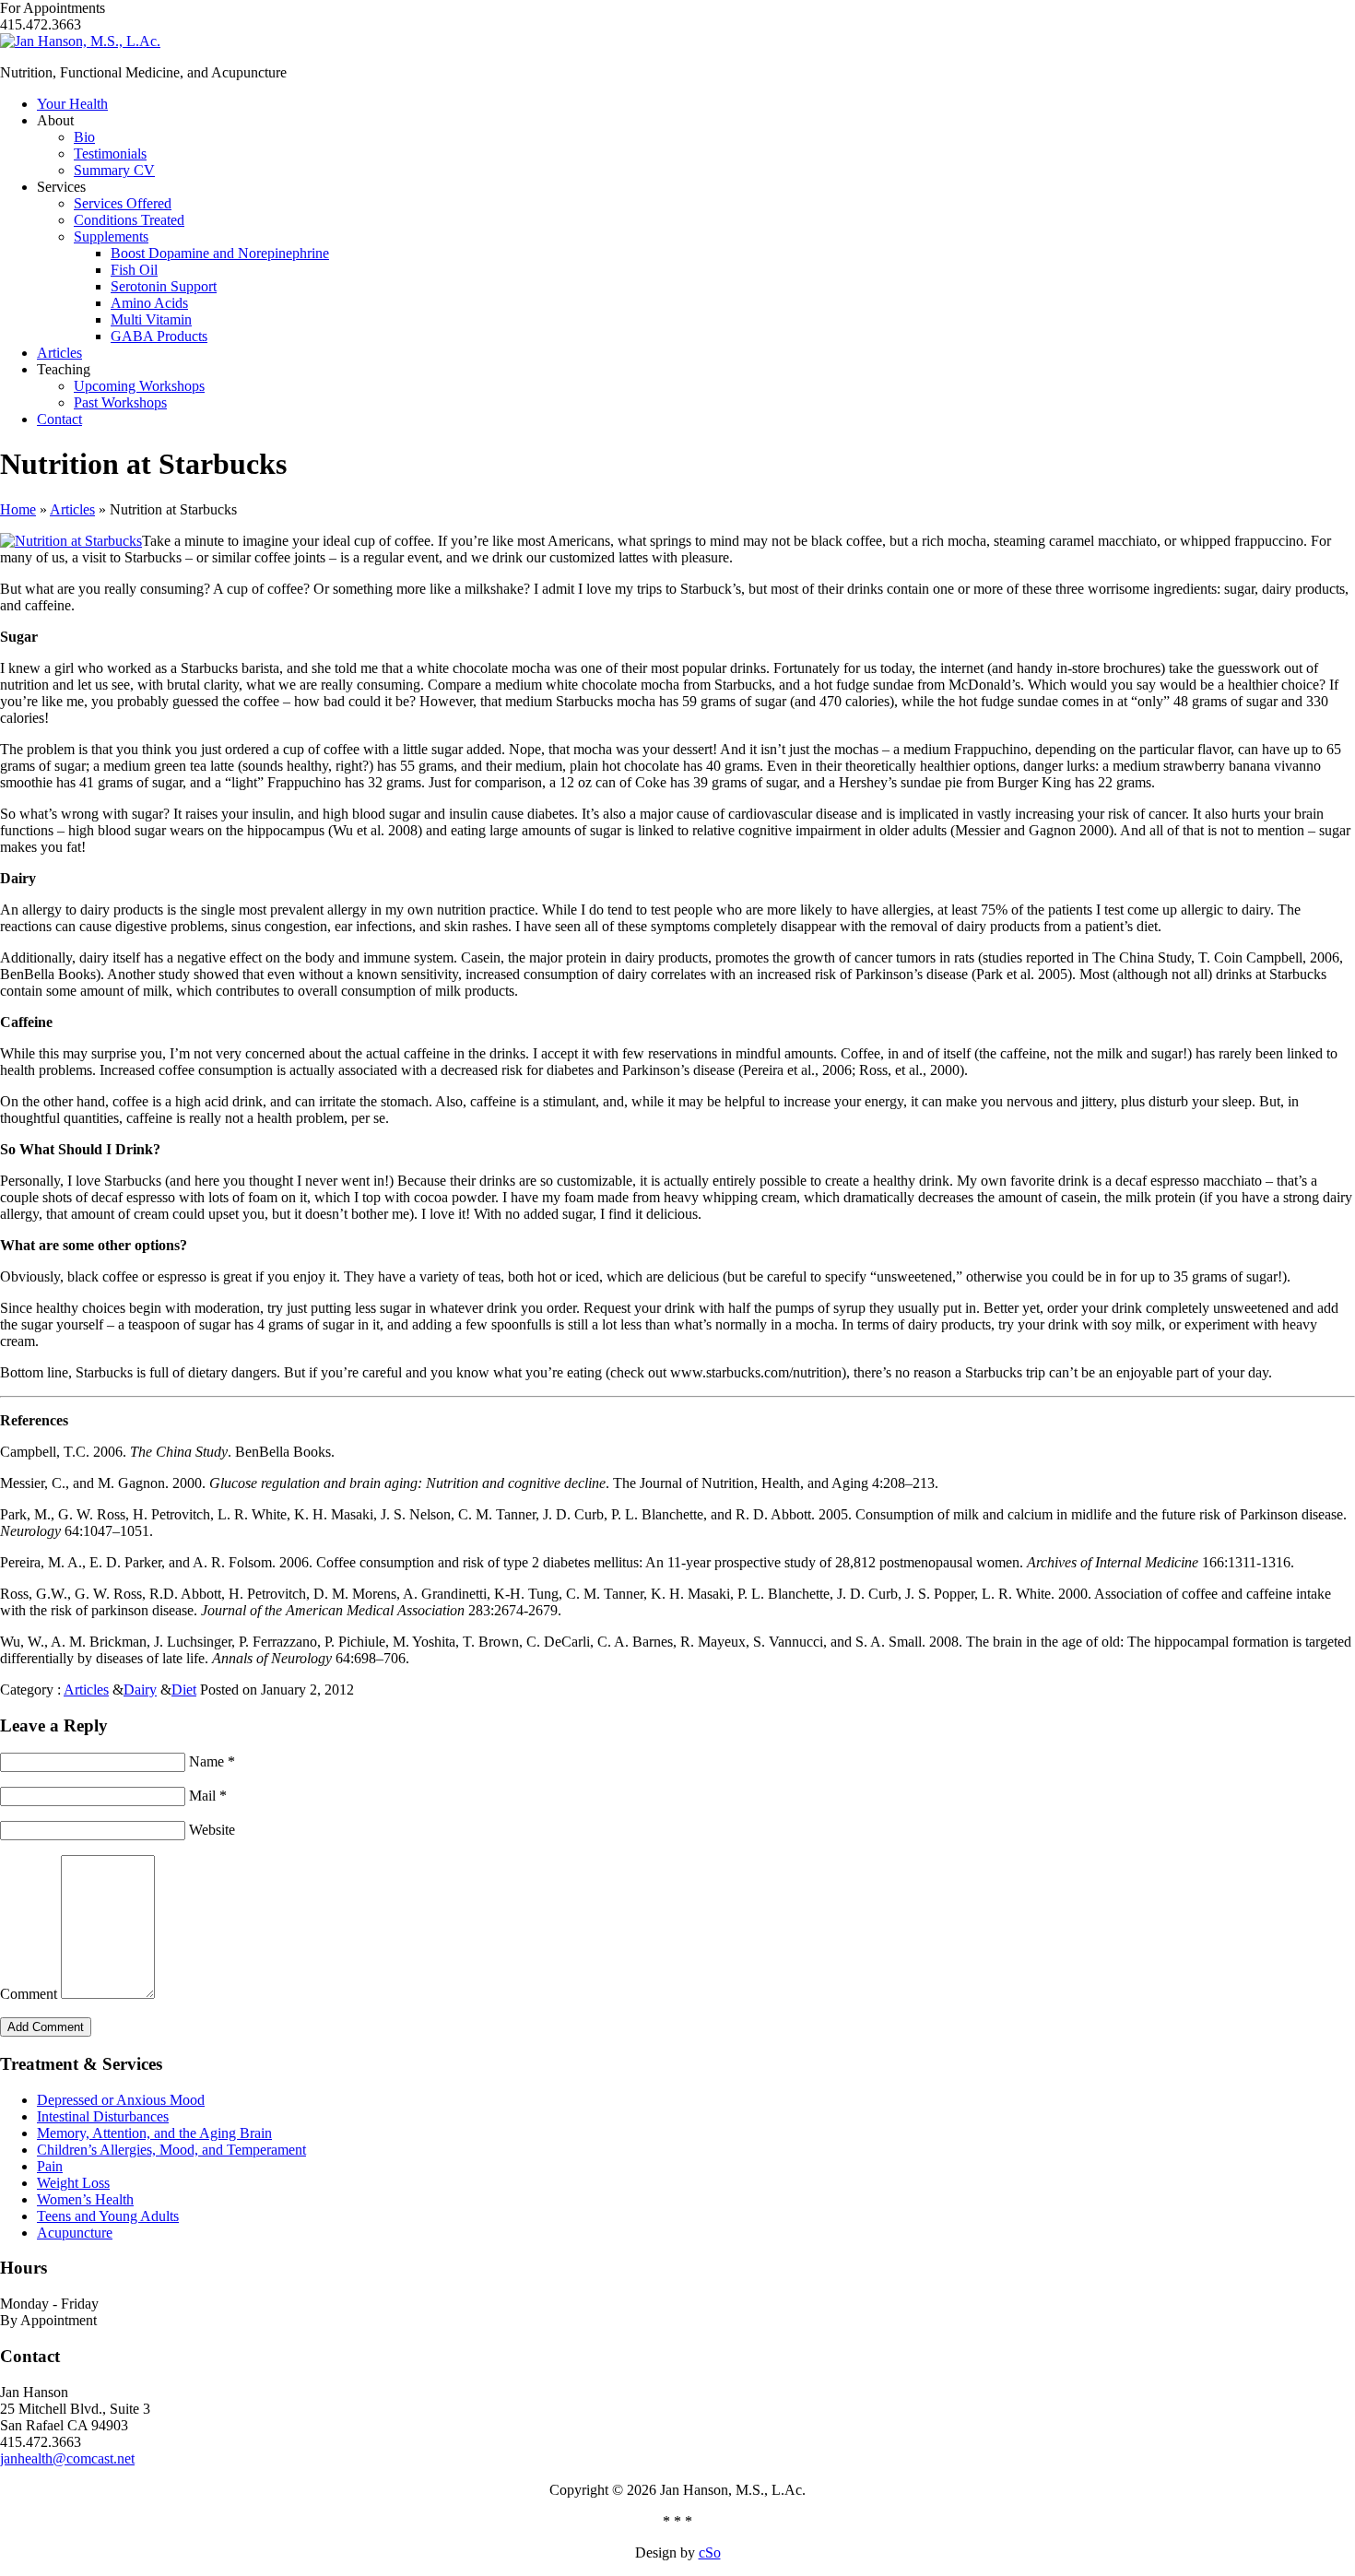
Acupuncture (75, 2233)
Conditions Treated (129, 220)
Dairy (140, 1690)
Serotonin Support (164, 286)
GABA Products (159, 336)
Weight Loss (73, 2183)
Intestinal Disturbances (103, 2116)
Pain (50, 2166)
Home (18, 509)
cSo (710, 2552)
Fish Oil (134, 270)
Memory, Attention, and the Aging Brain (154, 2133)
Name (212, 1761)
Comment (30, 1994)
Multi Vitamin (151, 319)
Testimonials (110, 154)
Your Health (72, 104)
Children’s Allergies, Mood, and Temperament (171, 2150)
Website (212, 1830)
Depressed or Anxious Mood (121, 2100)
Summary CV (114, 170)
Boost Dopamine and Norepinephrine (220, 253)
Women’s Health (85, 2199)
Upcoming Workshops (139, 386)
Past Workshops (120, 402)
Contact (59, 419)
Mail (208, 1796)
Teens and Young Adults (108, 2216)
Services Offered (123, 203)
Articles (59, 353)
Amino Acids (149, 303)
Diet (184, 1690)
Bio (84, 137)
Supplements (111, 236)
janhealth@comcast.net (67, 2458)
